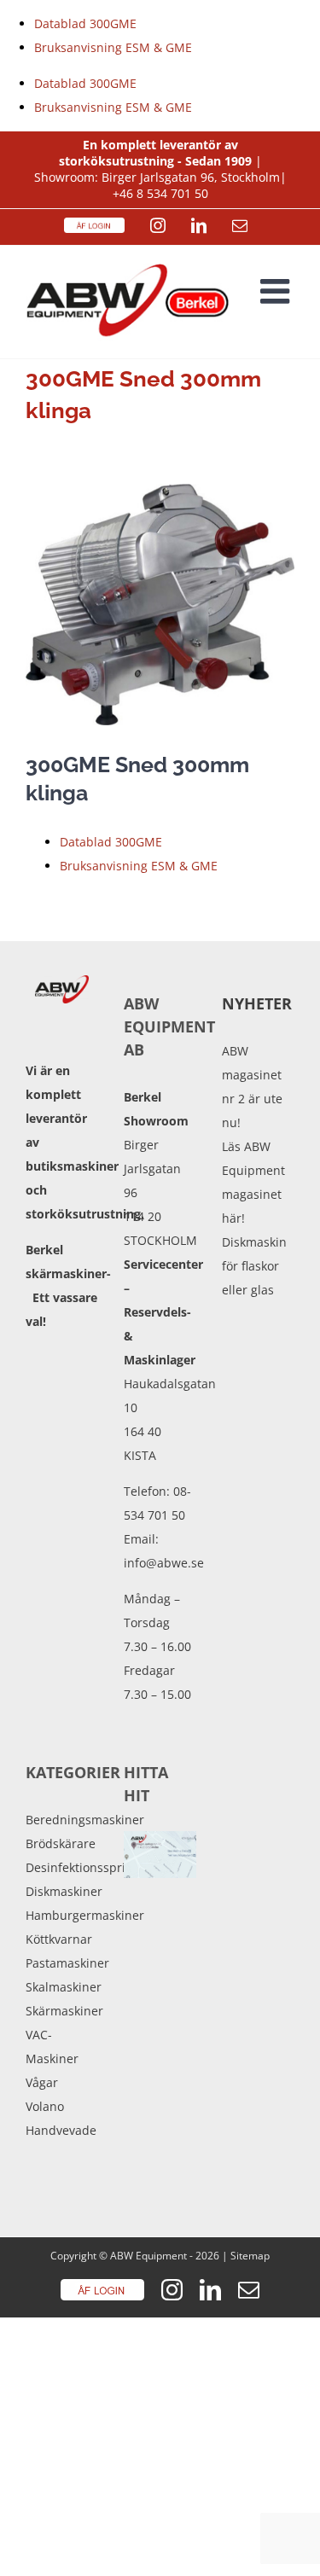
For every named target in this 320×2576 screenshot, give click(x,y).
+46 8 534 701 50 (160, 193)
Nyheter (257, 1003)
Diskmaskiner (62, 1891)
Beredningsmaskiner (62, 1820)
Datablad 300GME (85, 23)
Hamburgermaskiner (62, 1915)
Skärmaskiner (62, 2011)
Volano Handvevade (61, 2118)
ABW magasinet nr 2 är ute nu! (252, 1087)
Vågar (42, 2082)
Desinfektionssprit (62, 1867)
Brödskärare (61, 1843)
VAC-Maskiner (52, 2047)
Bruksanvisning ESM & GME (113, 47)
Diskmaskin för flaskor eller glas (254, 1266)
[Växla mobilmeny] (277, 291)
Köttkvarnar (59, 1939)
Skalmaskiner (62, 1987)
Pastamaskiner (62, 1963)
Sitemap (250, 2256)
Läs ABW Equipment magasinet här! (253, 1182)
